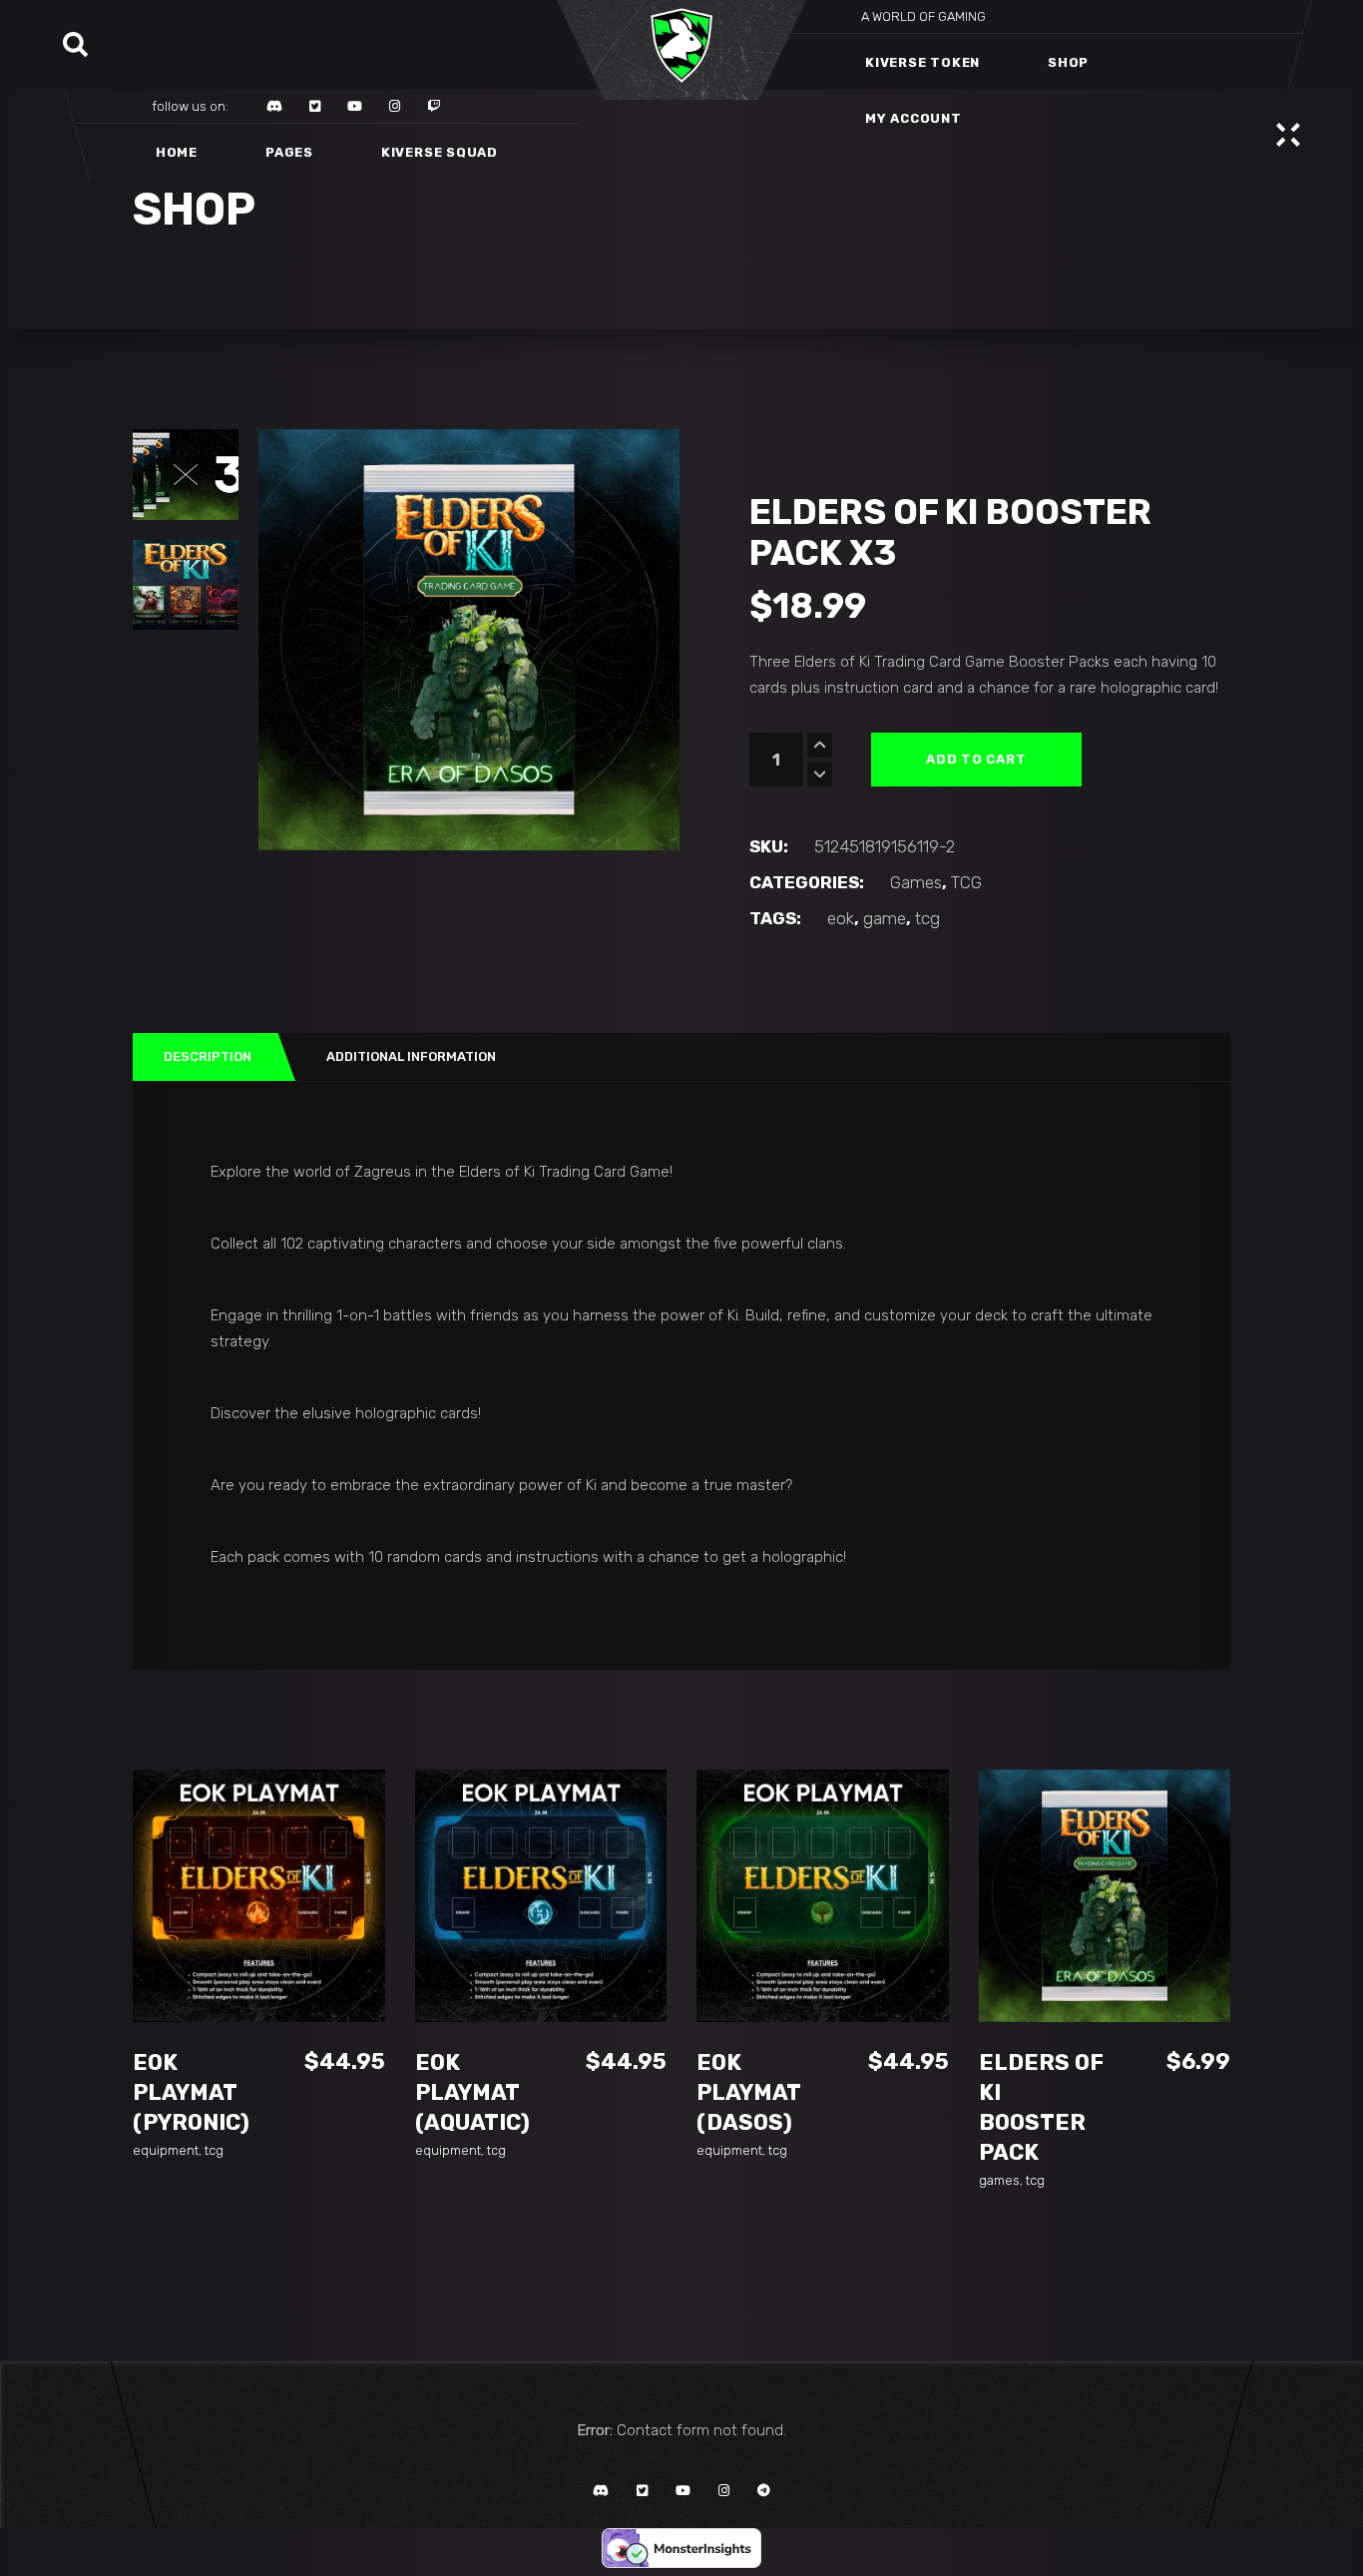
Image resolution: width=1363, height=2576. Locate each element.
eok (841, 918)
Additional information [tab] (411, 1056)
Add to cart (976, 759)
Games (916, 882)
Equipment (166, 2150)
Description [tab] (208, 1056)
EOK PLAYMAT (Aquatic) (472, 2092)
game (885, 918)
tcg (927, 918)
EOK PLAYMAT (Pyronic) (191, 2092)
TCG (966, 882)
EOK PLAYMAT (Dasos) (748, 2092)
